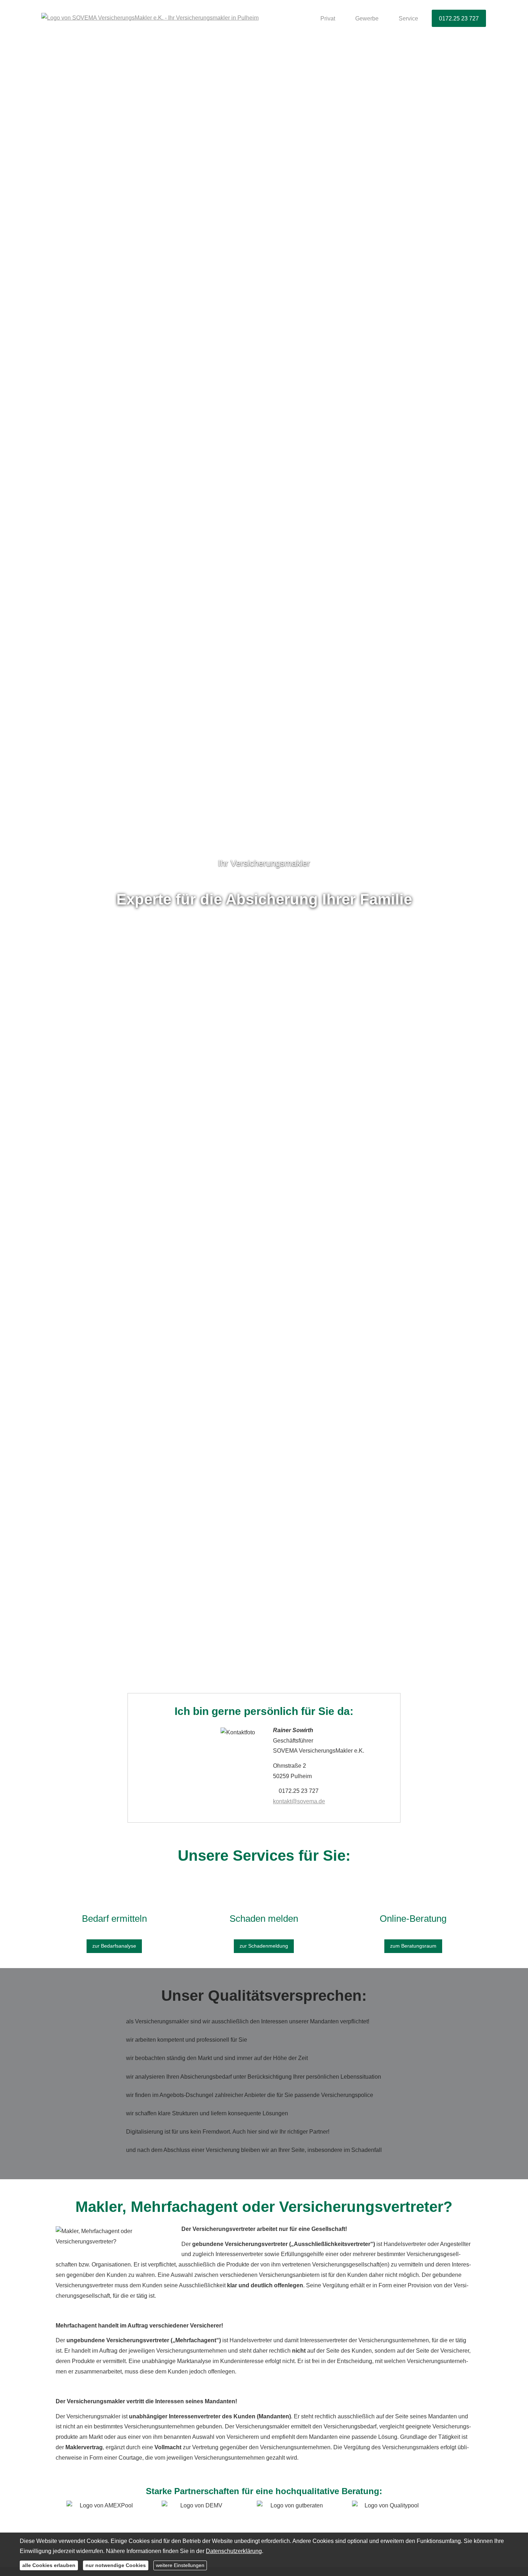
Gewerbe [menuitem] (367, 18)
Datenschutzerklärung (234, 2551)
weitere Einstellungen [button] (180, 2565)
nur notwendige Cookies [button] (116, 2565)
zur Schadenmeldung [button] (264, 1946)
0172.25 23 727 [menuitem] (459, 18)
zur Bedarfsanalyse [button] (114, 1946)
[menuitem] (304, 18)
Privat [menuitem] (328, 18)
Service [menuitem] (408, 18)
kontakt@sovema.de (299, 1801)
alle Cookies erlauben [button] (49, 2565)
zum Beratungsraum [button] (413, 1946)
